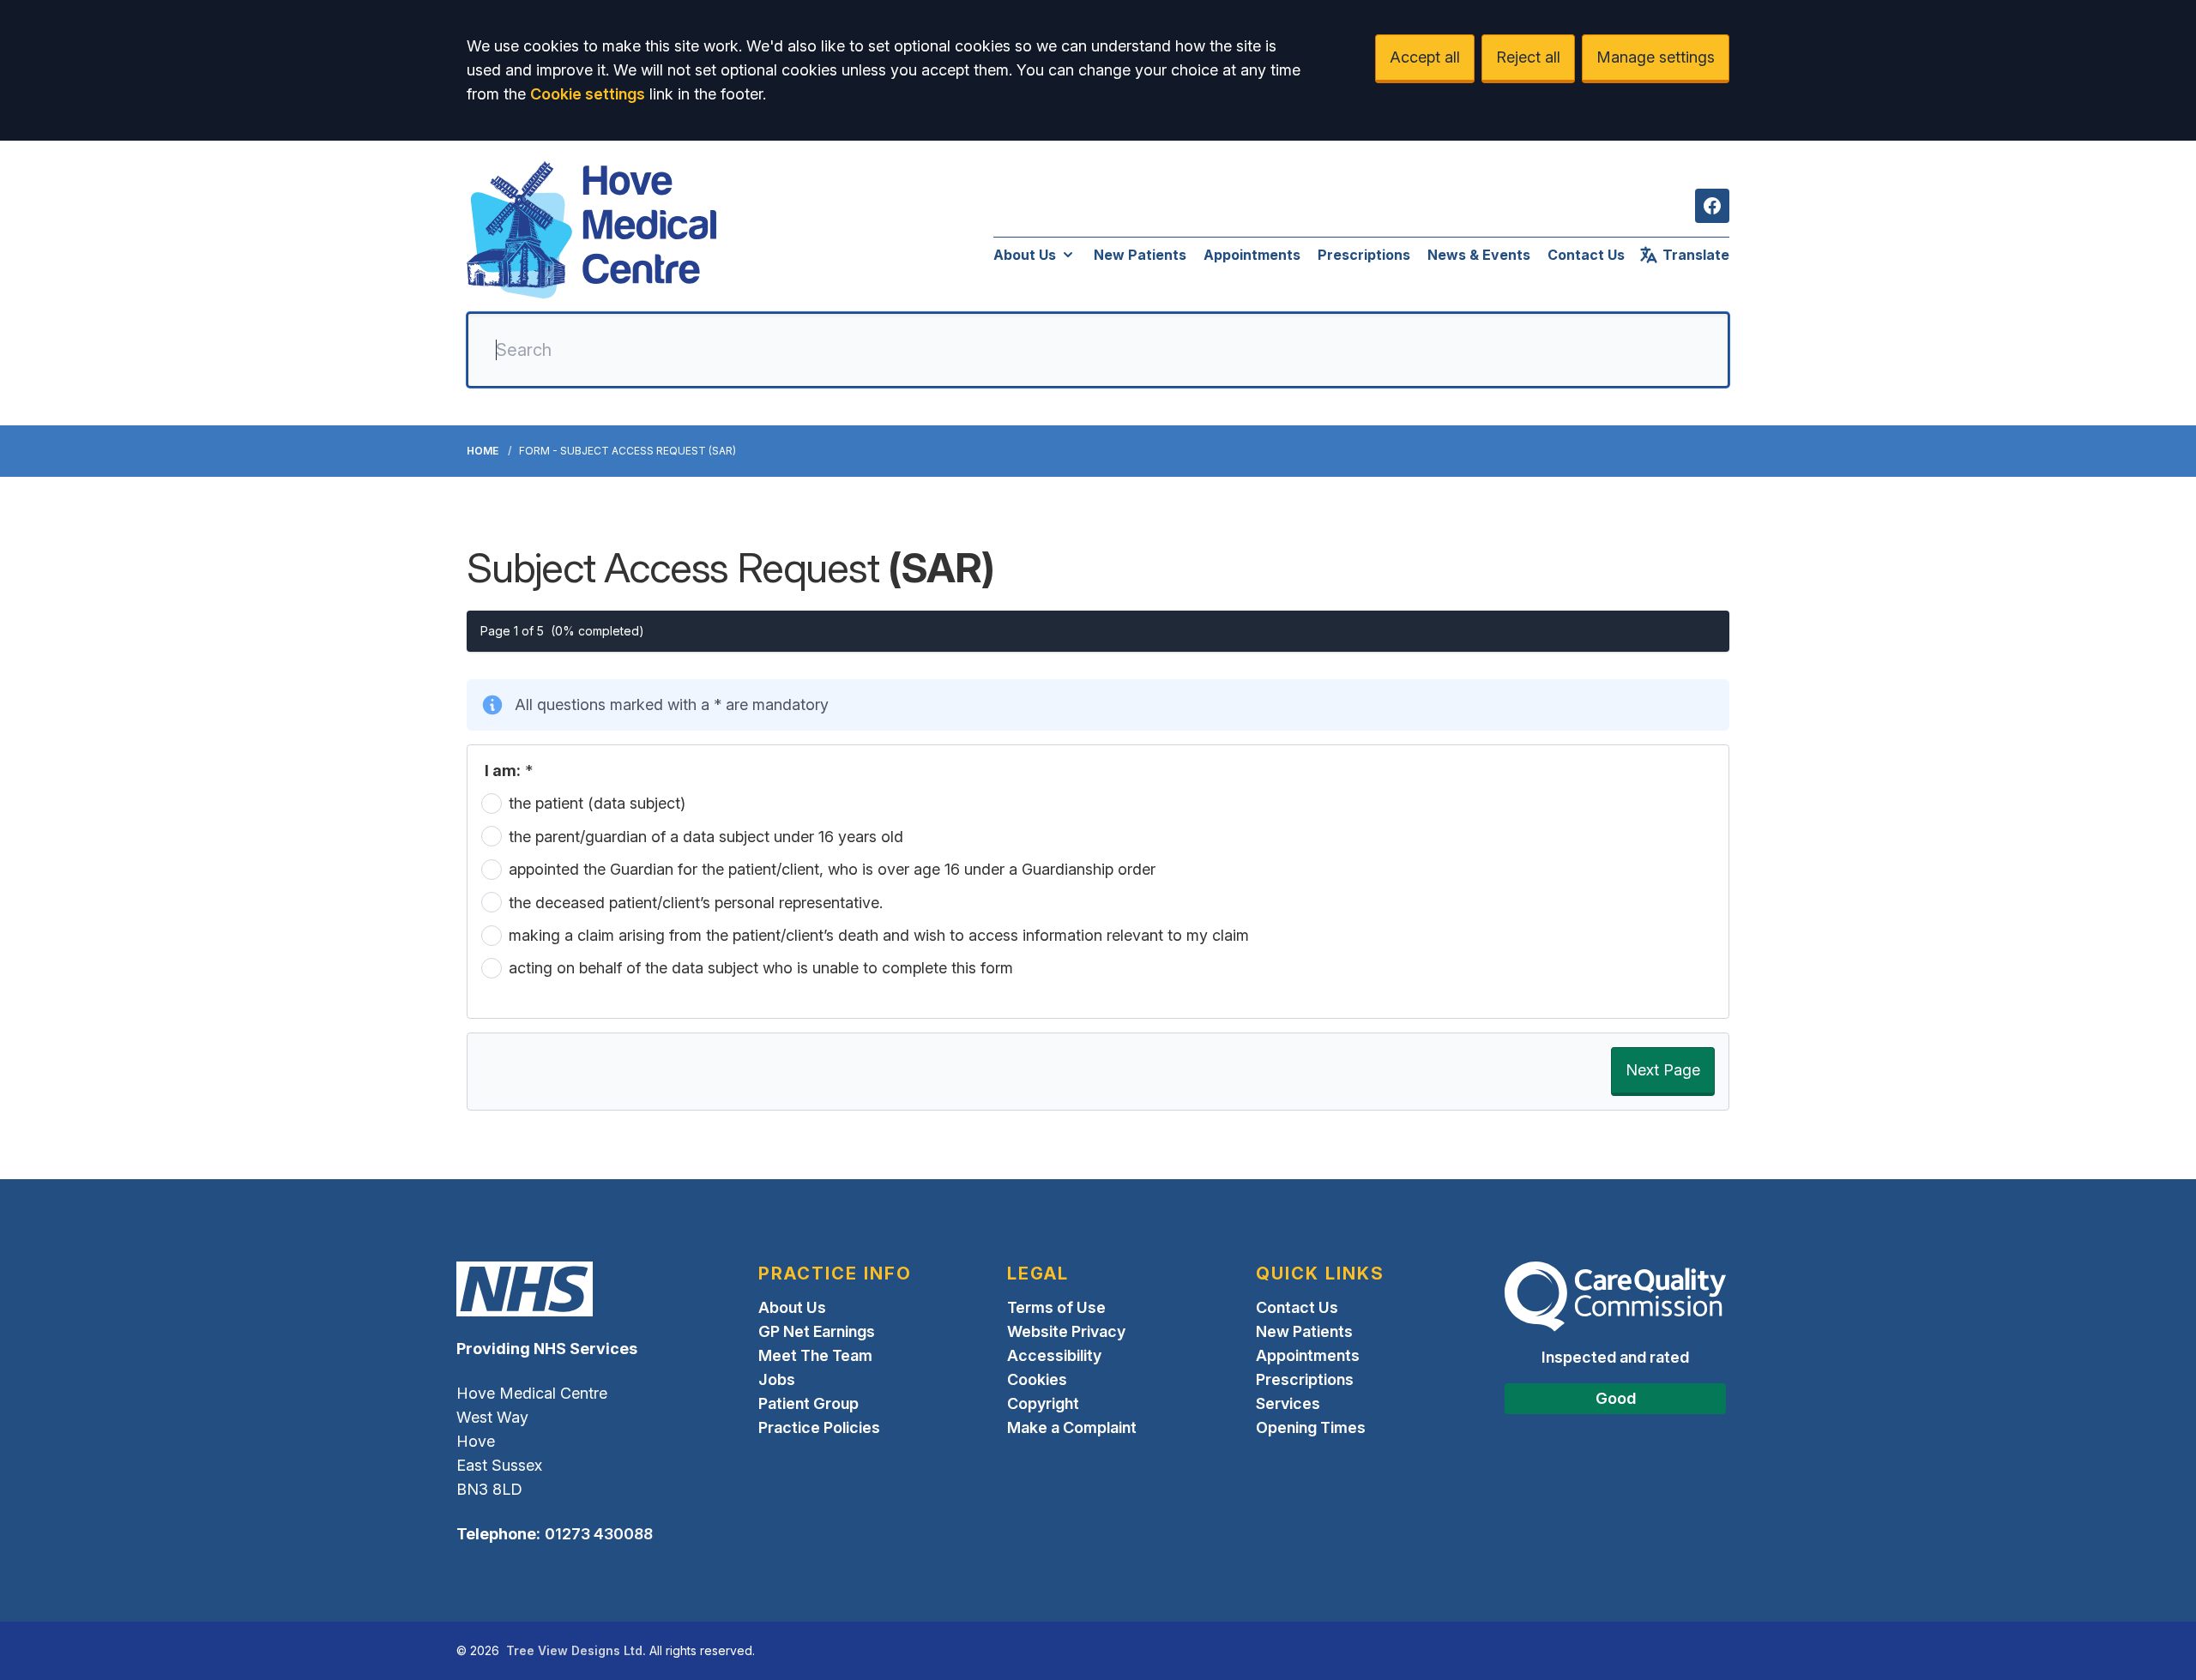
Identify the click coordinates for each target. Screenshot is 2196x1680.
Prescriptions (1364, 255)
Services (1288, 1403)
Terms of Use (1056, 1307)
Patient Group (808, 1403)
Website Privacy (1066, 1331)
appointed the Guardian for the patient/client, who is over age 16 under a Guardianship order (832, 869)
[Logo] (591, 230)
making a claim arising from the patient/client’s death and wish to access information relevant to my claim (879, 935)
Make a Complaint (1072, 1427)
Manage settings (1656, 57)
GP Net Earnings (817, 1331)
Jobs (777, 1379)
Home (483, 451)
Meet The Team (815, 1355)
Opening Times (1311, 1427)
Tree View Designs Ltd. (576, 1650)
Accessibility (1054, 1355)
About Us (1025, 255)
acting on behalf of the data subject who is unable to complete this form (761, 968)
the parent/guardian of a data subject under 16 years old (706, 836)
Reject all (1528, 57)
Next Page (1663, 1070)
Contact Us (1586, 255)
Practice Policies (819, 1427)
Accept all (1425, 57)
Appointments (1252, 255)
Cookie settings (588, 94)
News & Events (1479, 255)
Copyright (1043, 1403)
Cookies (1037, 1379)
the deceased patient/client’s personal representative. (696, 902)
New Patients (1140, 255)
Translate (1696, 255)
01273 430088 (599, 1534)
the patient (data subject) (597, 803)
